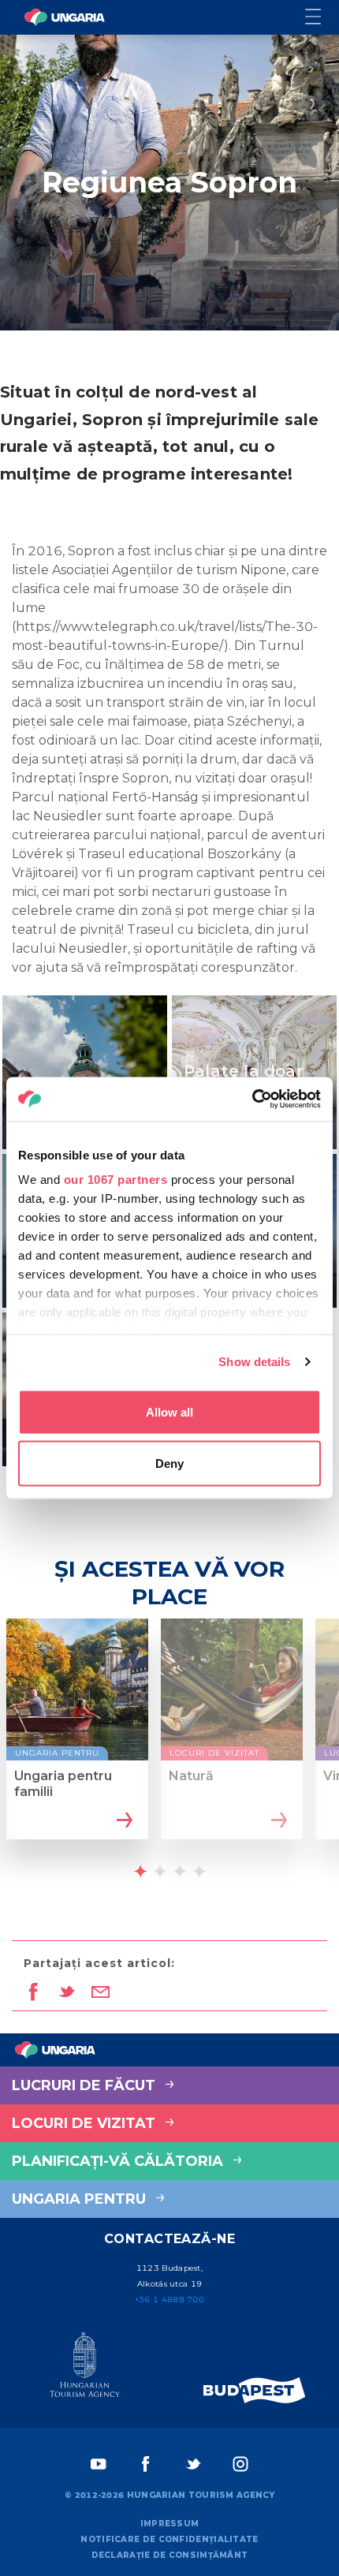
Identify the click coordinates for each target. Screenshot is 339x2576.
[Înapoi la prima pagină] (65, 17)
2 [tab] (160, 1871)
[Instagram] (240, 2464)
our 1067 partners (116, 1180)
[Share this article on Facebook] (33, 1993)
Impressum (170, 2524)
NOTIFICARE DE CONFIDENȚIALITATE (169, 2539)
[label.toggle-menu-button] (322, 18)
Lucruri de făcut (86, 2085)
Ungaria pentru (81, 2199)
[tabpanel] (77, 1743)
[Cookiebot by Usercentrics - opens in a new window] (252, 1099)
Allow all (169, 1411)
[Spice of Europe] (255, 2390)
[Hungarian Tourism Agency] (85, 2368)
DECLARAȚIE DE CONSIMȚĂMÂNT (170, 2555)
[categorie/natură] (277, 1821)
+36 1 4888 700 (169, 2300)
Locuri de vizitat (86, 2123)
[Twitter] (193, 2464)
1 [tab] (140, 1871)
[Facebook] (146, 2464)
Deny (169, 1463)
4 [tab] (199, 1871)
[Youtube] (99, 2464)
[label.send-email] (101, 1993)
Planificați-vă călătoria (119, 2161)
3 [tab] (180, 1871)
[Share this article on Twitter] (67, 1993)
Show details (254, 1362)
